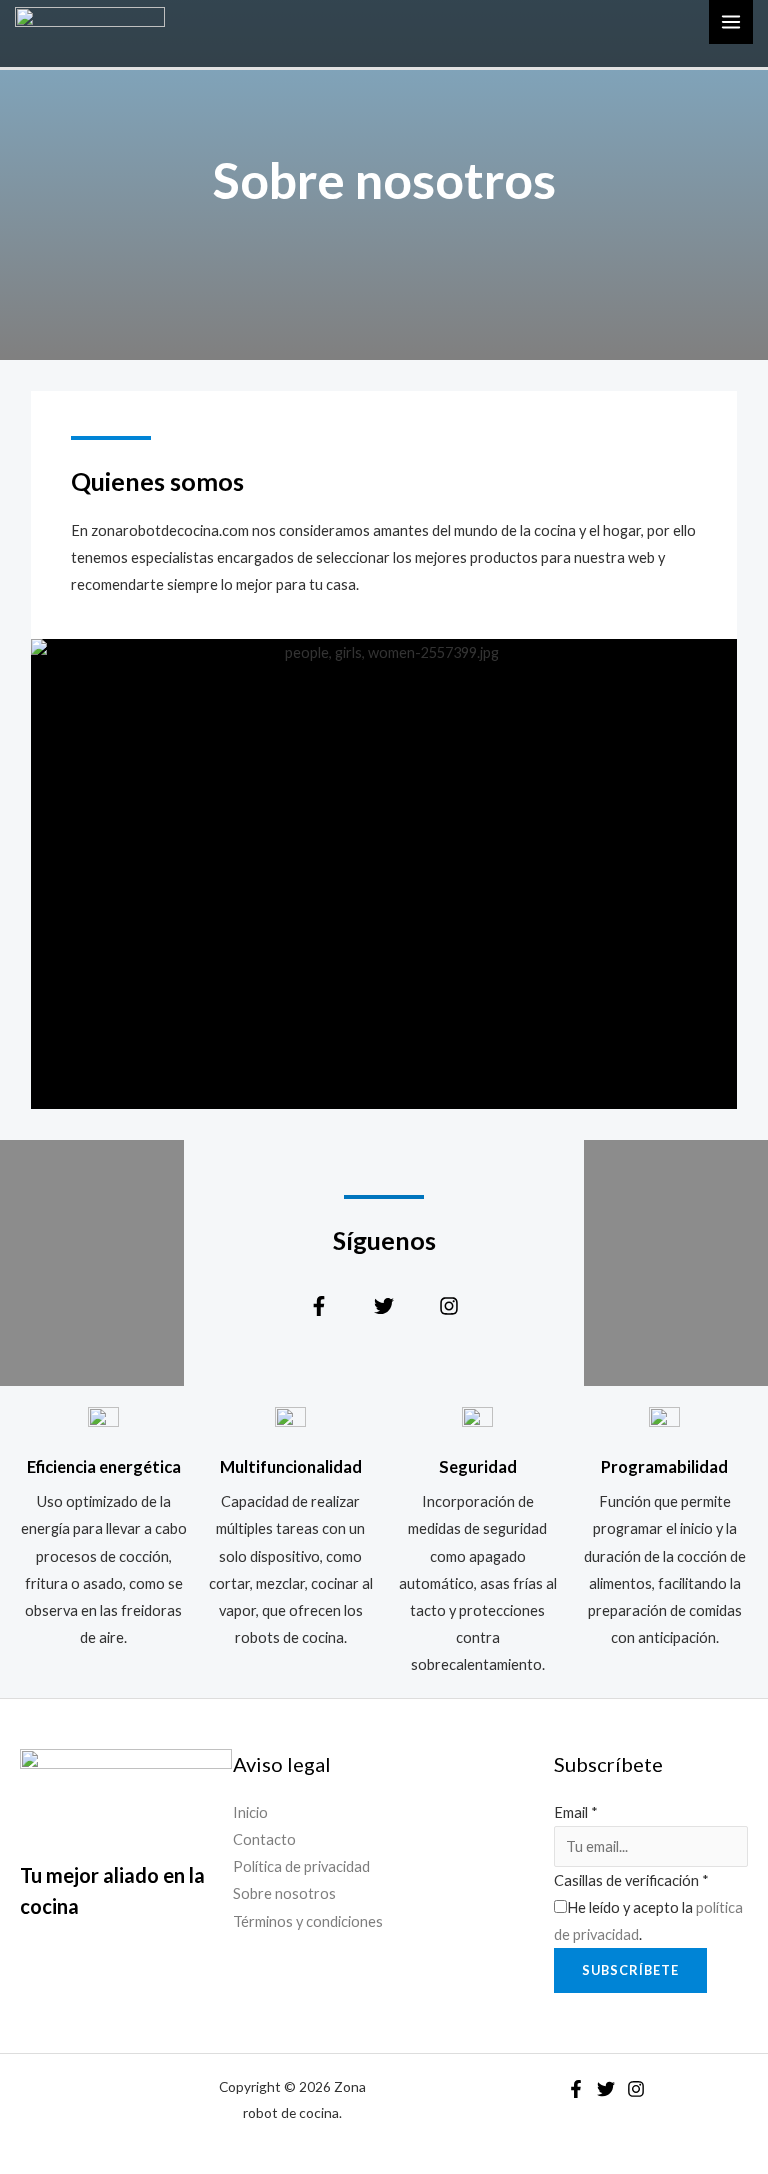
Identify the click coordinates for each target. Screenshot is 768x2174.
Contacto (264, 1839)
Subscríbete (630, 1970)
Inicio (250, 1812)
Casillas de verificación (631, 1880)
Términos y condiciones (308, 1921)
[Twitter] (606, 2089)
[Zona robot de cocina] (90, 20)
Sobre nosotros (284, 1893)
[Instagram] (636, 2089)
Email (576, 1812)
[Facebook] (576, 2089)
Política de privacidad (301, 1866)
